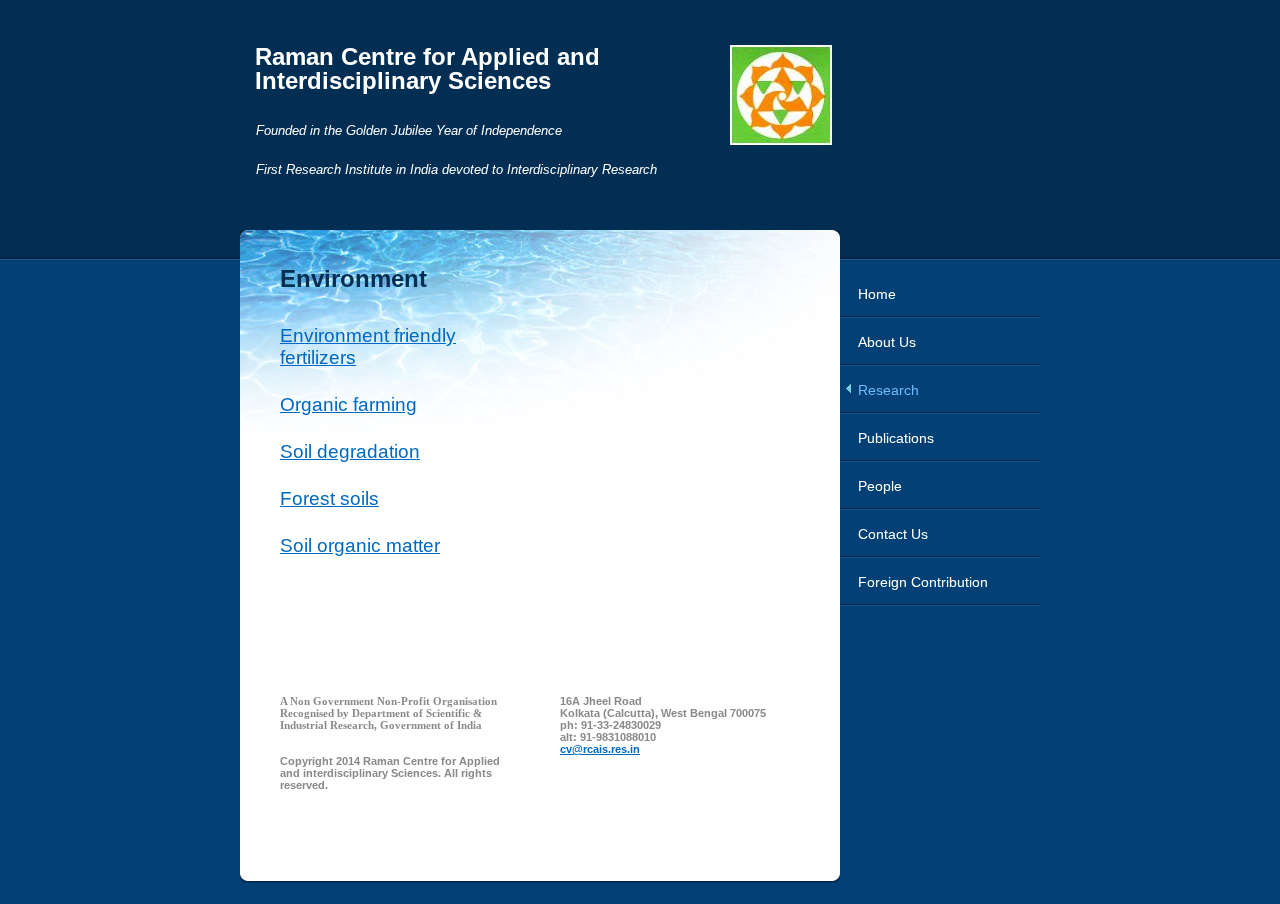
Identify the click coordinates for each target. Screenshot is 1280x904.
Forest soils (329, 498)
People (880, 486)
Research (888, 390)
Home (877, 294)
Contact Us (893, 534)
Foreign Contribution (923, 582)
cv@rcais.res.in (600, 749)
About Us (887, 342)
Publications (896, 438)
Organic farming (348, 404)
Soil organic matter (360, 545)
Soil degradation (350, 451)
